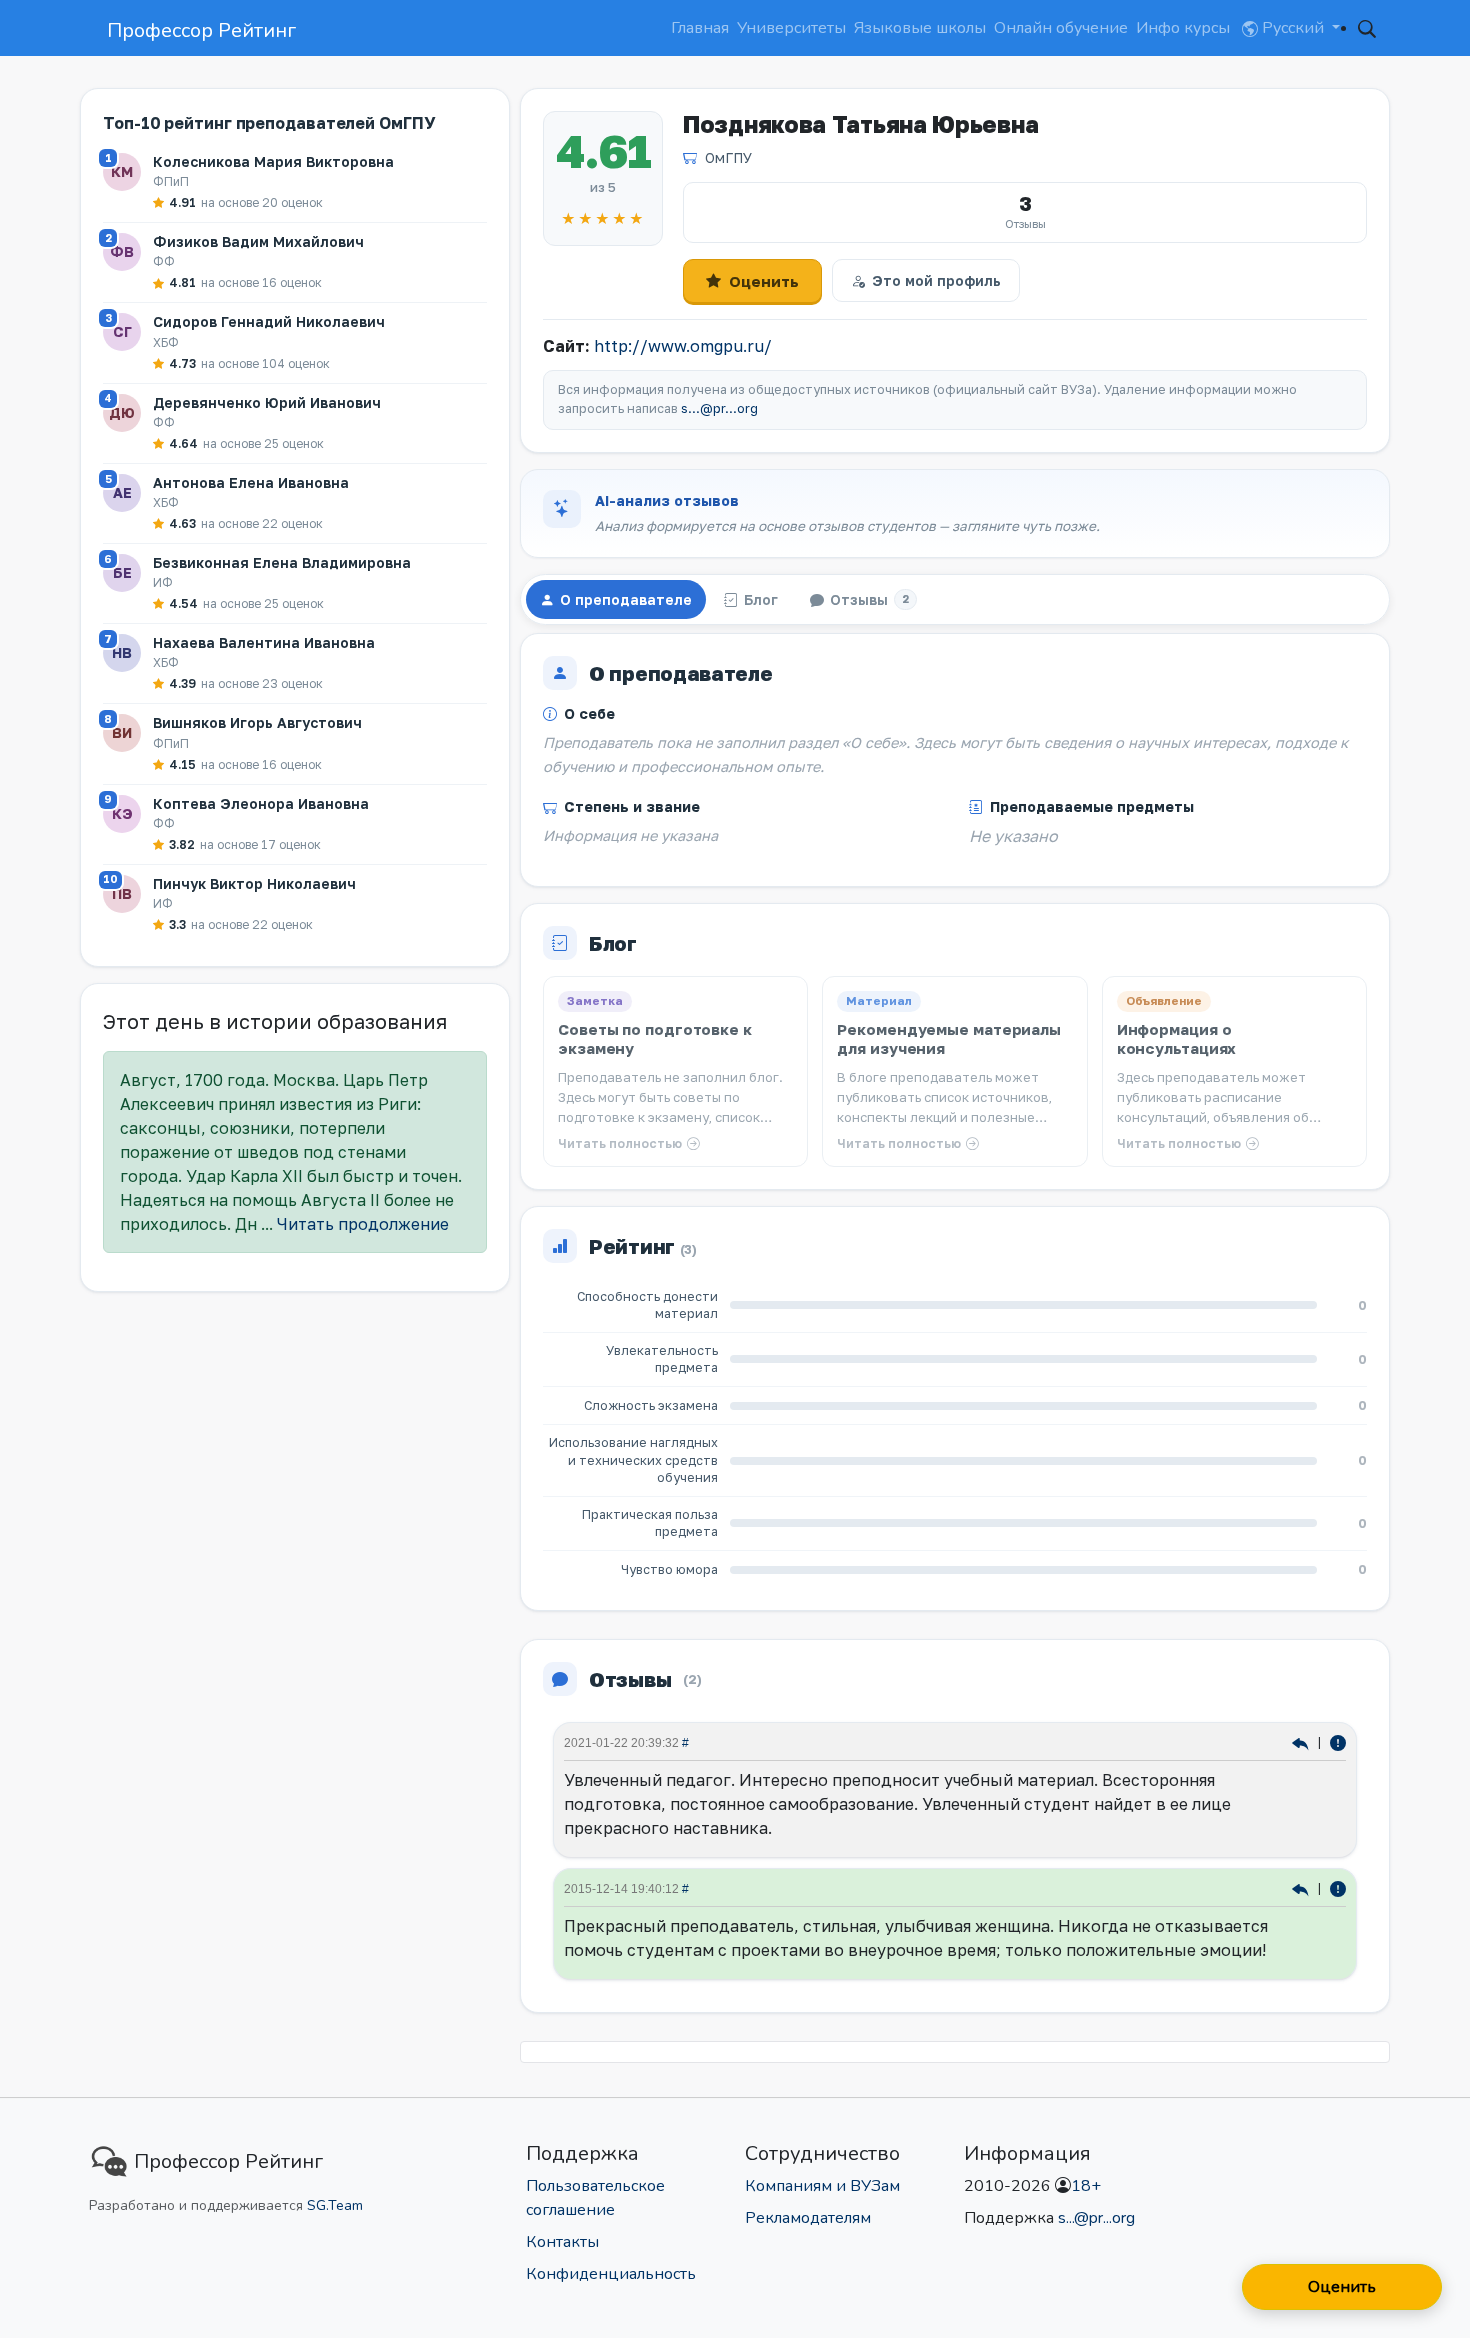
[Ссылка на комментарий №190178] (1302, 1888)
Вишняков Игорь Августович (257, 722)
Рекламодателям (808, 2218)
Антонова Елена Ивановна (251, 482)
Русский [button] (1293, 28)
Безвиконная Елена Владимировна (282, 562)
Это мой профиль (936, 280)
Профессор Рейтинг (201, 30)
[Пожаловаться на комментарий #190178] (1338, 1888)
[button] (1367, 28)
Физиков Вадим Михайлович (258, 241)
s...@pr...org (719, 408)
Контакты (562, 2242)
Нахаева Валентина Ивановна (264, 642)
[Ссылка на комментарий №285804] (1302, 1742)
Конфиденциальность (611, 2274)
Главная (700, 28)
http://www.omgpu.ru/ (683, 346)
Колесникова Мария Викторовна (273, 161)
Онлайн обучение (1061, 28)
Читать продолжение (363, 1224)
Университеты (791, 28)
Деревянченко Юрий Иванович (267, 402)
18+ (1086, 2186)
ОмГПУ (728, 157)
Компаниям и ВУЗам (822, 2186)
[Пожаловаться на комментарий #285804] (1338, 1742)
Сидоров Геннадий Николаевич (269, 321)
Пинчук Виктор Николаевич (254, 883)
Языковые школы (920, 28)
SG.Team (335, 2205)
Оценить (764, 281)
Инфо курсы (1183, 28)
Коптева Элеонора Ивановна (261, 803)
